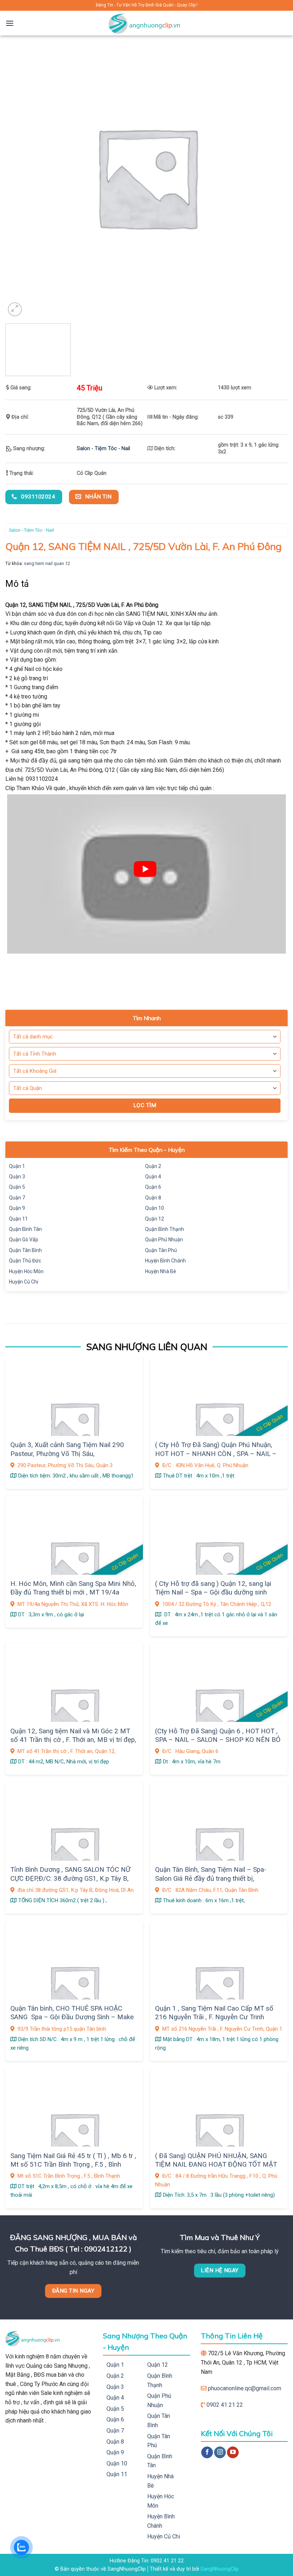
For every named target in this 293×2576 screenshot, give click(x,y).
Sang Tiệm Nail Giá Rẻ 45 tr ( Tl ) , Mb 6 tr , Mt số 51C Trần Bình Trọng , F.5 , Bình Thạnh (73, 2165)
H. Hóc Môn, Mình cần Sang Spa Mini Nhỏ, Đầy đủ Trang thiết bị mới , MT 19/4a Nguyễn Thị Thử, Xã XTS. (73, 1593)
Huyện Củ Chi (24, 1282)
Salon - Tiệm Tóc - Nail (103, 449)
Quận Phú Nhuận (164, 1240)
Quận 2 (153, 1166)
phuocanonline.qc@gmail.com (245, 2388)
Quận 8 (153, 1198)
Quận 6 (153, 1187)
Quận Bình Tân (25, 1229)
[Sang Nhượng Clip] (146, 23)
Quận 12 (155, 1219)
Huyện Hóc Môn (26, 1271)
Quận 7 (17, 1198)
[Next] (277, 352)
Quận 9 (17, 1208)
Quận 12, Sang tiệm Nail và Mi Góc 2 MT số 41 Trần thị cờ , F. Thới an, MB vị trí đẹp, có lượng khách (73, 1740)
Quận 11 (18, 1219)
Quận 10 (155, 1208)
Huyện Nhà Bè (161, 1271)
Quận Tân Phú (161, 1250)
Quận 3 (17, 1177)
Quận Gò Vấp (24, 1240)
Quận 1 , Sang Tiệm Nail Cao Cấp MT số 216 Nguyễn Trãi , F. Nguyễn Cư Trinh (214, 2013)
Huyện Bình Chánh (165, 1261)
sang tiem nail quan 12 (47, 563)
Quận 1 (17, 1166)
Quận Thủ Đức (25, 1261)
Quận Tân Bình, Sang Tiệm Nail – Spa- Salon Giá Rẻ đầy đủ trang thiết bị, (211, 1874)
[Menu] (10, 23)
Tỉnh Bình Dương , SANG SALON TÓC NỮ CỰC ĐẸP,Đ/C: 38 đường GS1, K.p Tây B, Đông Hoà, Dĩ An (70, 1878)
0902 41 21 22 (225, 2405)
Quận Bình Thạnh (165, 1229)
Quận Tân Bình (25, 1250)
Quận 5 (17, 1187)
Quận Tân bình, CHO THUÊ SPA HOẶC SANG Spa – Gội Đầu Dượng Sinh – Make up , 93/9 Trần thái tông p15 (72, 2017)
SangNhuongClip (220, 2569)
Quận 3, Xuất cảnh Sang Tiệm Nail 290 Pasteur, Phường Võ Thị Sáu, (67, 1449)
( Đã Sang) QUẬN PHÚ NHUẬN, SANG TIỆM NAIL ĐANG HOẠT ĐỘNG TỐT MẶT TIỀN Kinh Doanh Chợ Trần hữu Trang (216, 2165)
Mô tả (17, 584)
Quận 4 (153, 1177)
